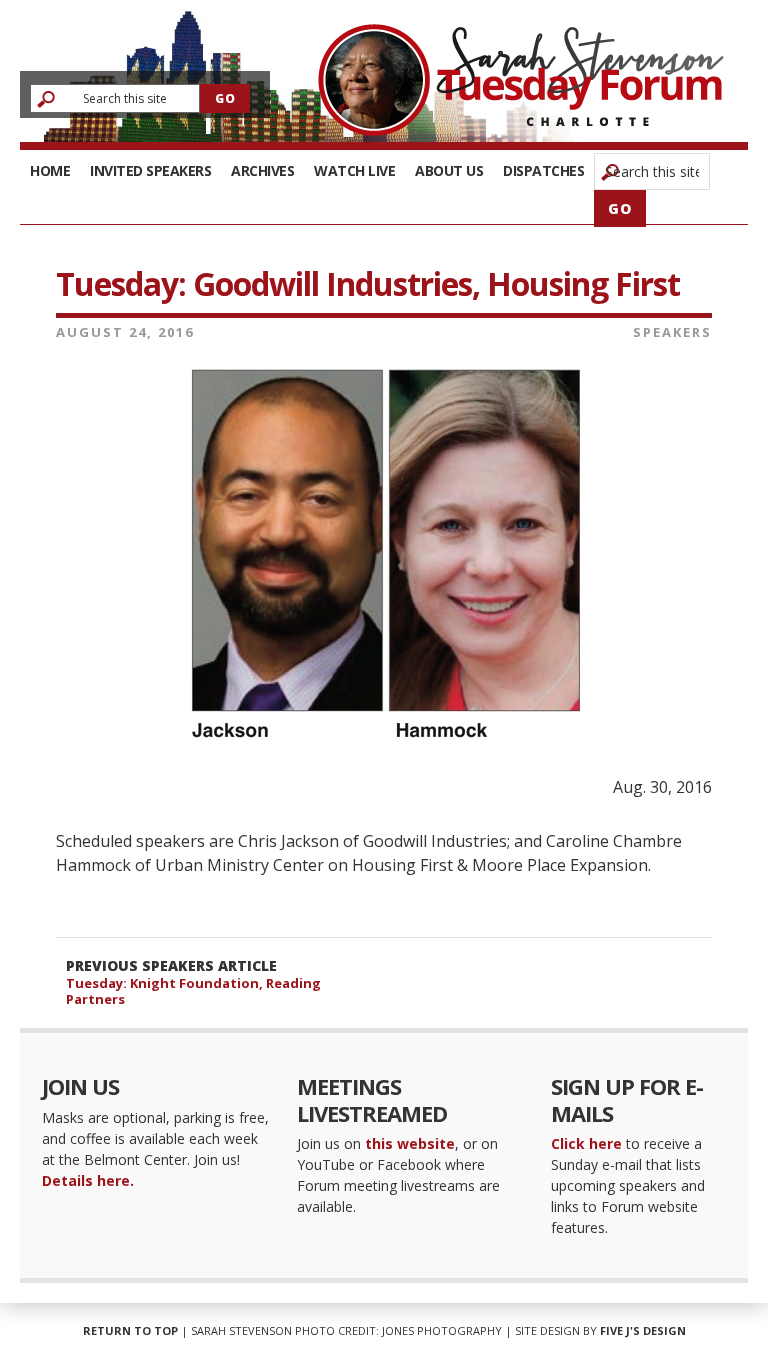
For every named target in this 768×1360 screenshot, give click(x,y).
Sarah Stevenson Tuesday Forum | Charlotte (521, 80)
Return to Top (130, 1330)
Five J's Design (643, 1330)
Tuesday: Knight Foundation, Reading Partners (193, 991)
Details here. (88, 1180)
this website (410, 1143)
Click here (586, 1143)
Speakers (672, 332)
